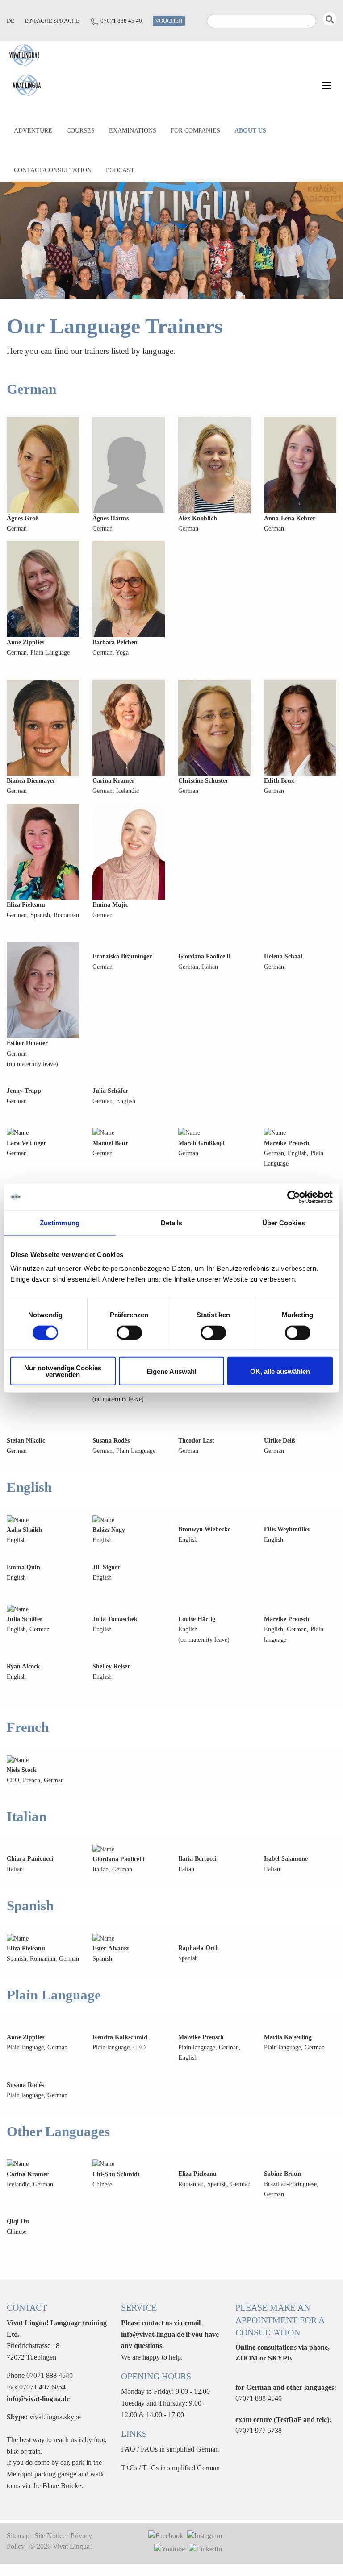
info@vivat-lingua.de (38, 2399)
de (10, 21)
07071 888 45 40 (121, 21)
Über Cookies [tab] (284, 1222)
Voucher (169, 21)
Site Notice (50, 2536)
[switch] (129, 1332)
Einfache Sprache (52, 21)
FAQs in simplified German (180, 2449)
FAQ (128, 2449)
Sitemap (18, 2536)
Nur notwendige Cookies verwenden (63, 1371)
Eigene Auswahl (171, 1371)
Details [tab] (172, 1222)
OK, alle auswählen (280, 1371)
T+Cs (129, 2468)
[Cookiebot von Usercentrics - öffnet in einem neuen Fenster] (294, 1197)
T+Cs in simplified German (181, 2468)
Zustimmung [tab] (60, 1222)
